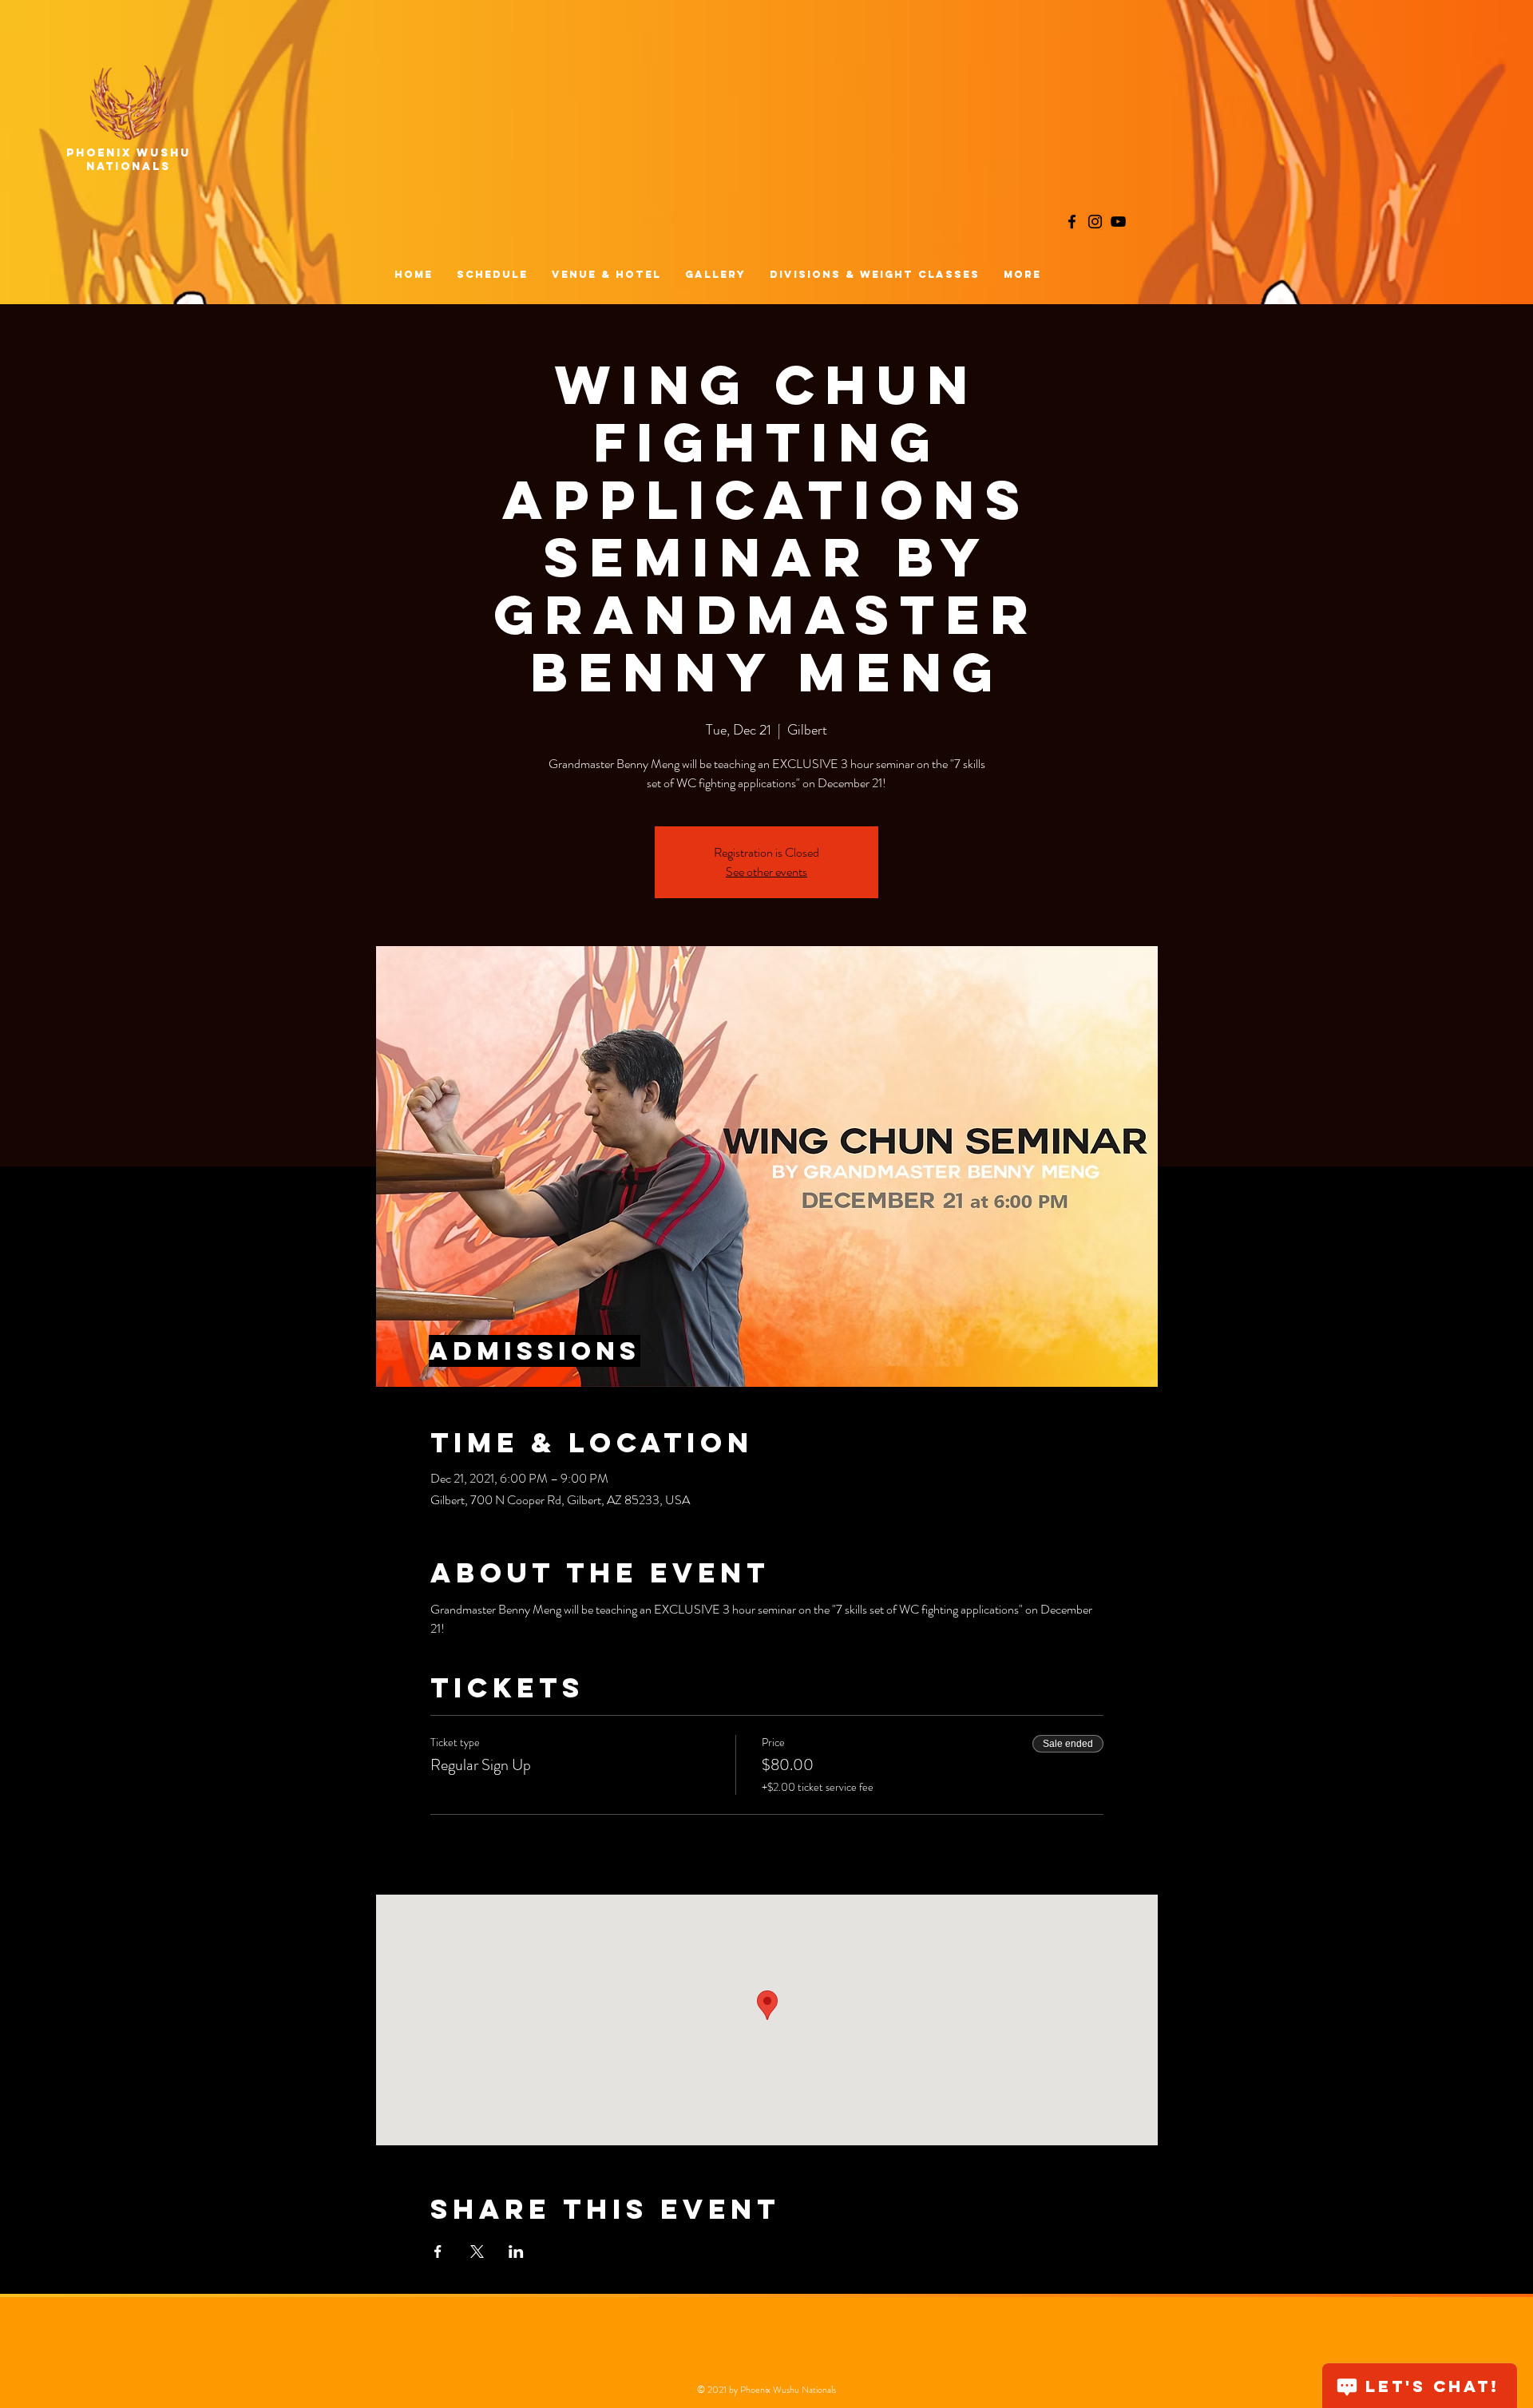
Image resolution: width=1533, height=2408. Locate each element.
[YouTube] (1118, 222)
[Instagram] (1095, 222)
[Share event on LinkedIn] (516, 2252)
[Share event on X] (477, 2252)
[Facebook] (1072, 222)
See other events (766, 871)
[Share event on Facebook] (438, 2252)
